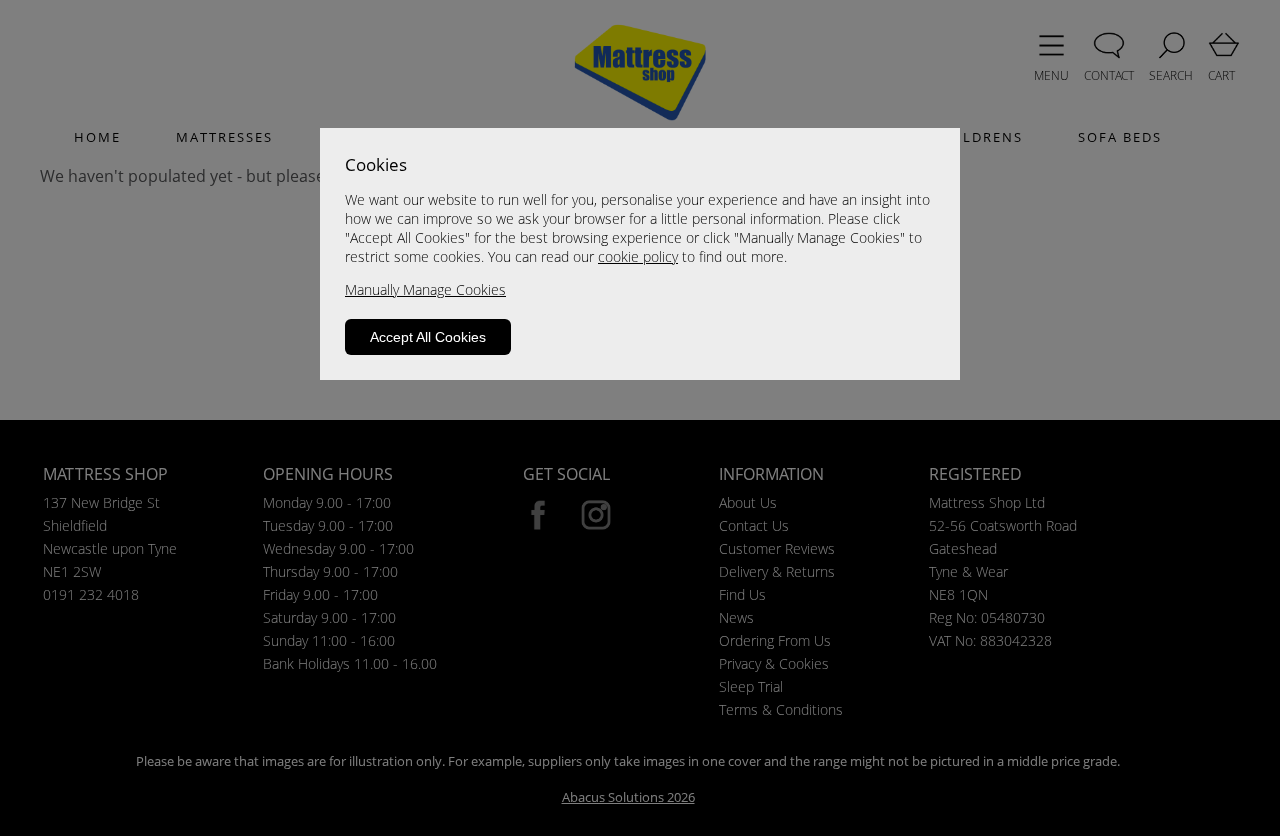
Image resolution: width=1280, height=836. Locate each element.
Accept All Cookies (428, 337)
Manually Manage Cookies (425, 289)
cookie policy (638, 256)
